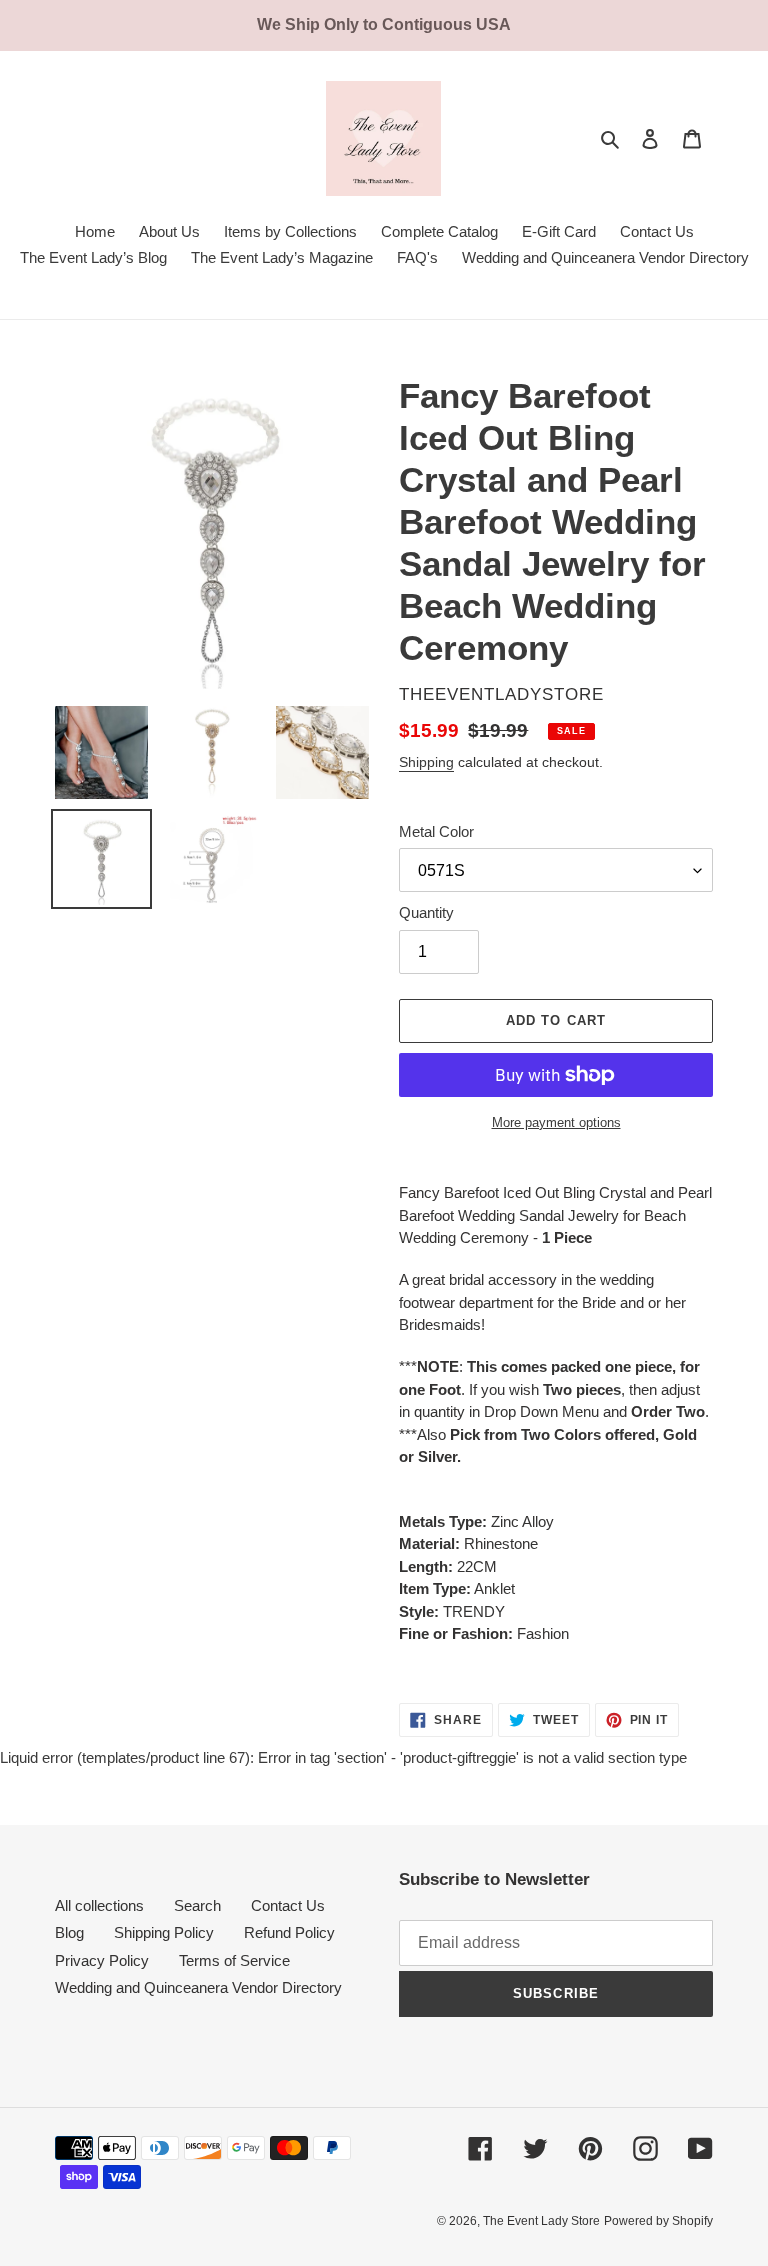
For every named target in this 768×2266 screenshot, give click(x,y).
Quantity (426, 912)
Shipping (426, 762)
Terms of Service (234, 1960)
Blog (69, 1932)
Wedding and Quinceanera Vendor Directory (198, 1987)
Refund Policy (289, 1932)
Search (197, 1905)
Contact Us (288, 1905)
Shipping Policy (164, 1932)
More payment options (556, 1122)
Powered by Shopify (658, 2221)
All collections (99, 1905)
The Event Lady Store (541, 2221)
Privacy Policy (102, 1960)
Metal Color (436, 831)
